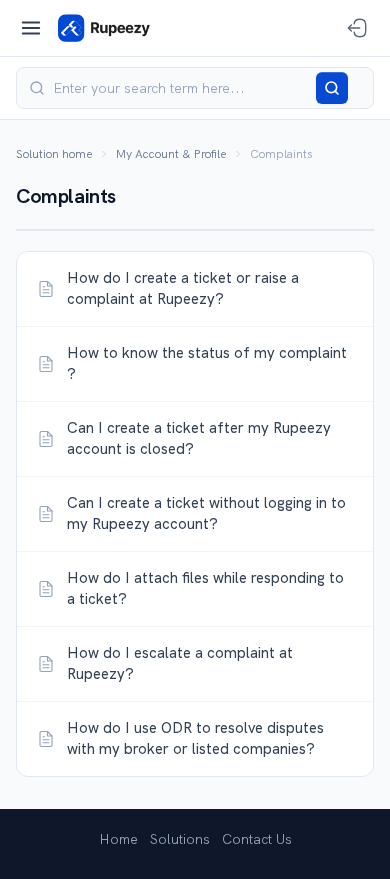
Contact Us (257, 839)
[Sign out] (357, 28)
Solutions (180, 839)
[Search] (332, 88)
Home (118, 839)
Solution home (54, 154)
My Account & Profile (171, 154)
